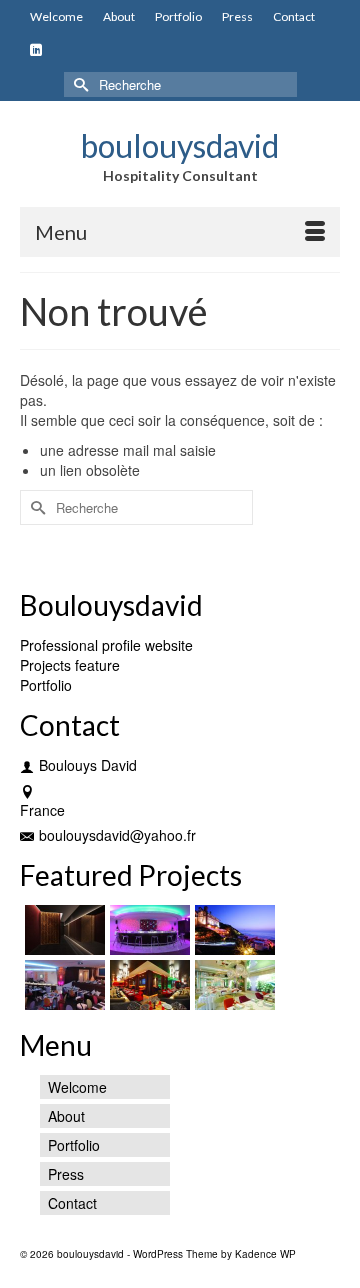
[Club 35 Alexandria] (147, 930)
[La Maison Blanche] (232, 985)
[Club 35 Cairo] (62, 985)
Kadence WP (265, 1254)
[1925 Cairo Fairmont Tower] (62, 930)
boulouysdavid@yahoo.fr (117, 835)
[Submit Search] (79, 84)
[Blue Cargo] (232, 930)
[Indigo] (147, 985)
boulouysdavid (180, 145)
